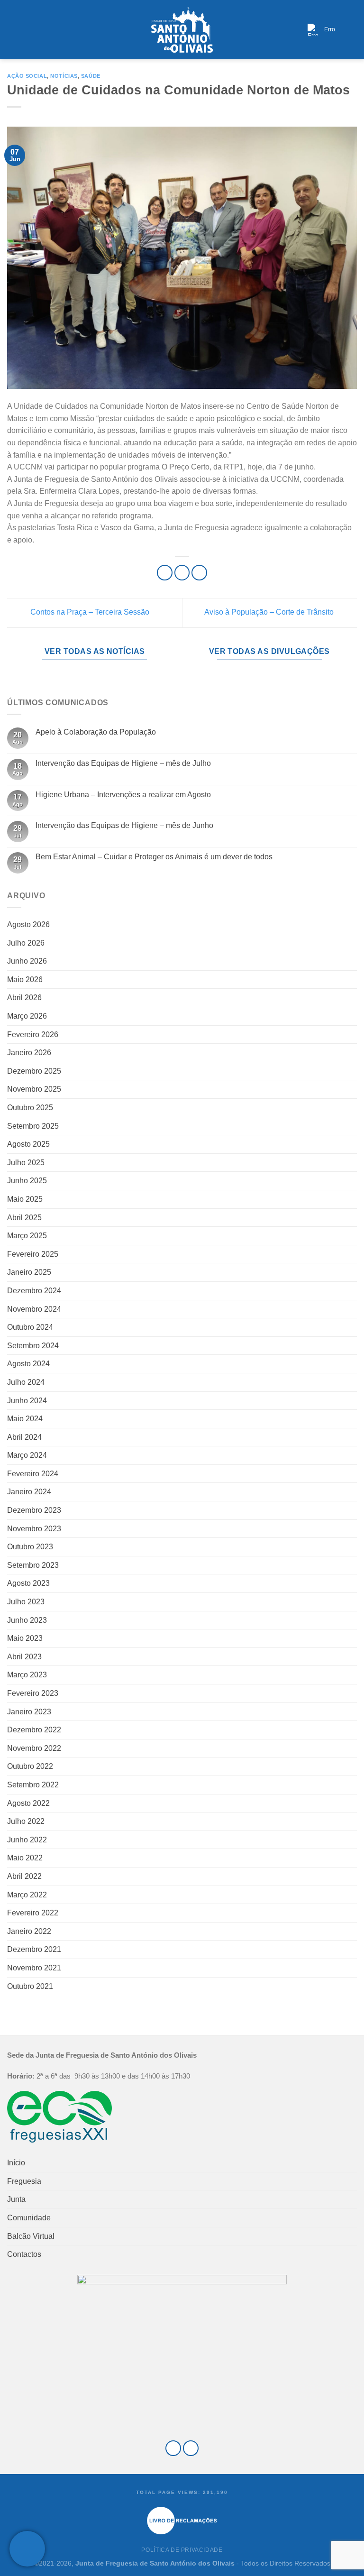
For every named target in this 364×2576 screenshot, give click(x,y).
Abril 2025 (24, 1218)
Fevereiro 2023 (33, 1693)
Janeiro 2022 (29, 1931)
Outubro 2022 (30, 1766)
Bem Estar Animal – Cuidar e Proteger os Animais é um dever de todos (154, 857)
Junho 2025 (27, 1181)
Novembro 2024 (34, 1309)
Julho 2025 (26, 1163)
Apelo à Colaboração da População (96, 732)
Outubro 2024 (30, 1327)
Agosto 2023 (28, 1583)
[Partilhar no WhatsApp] (165, 573)
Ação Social (27, 76)
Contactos (24, 2254)
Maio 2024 (25, 1419)
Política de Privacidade (182, 2550)
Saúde (91, 76)
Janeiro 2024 (29, 1492)
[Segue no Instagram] (191, 2448)
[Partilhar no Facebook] (182, 573)
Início (16, 2163)
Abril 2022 (24, 1876)
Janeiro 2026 (29, 1053)
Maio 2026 (25, 980)
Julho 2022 (26, 1821)
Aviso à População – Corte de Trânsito (270, 612)
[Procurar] (353, 30)
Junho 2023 (27, 1620)
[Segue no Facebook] (173, 2448)
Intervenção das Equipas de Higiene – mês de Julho (123, 763)
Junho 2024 (27, 1401)
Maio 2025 (25, 1199)
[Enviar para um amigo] (199, 573)
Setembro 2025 (33, 1126)
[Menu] (13, 30)
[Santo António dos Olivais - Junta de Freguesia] (182, 30)
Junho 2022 (27, 1840)
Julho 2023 (26, 1602)
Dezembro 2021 (34, 1949)
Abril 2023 (24, 1657)
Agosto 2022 (28, 1803)
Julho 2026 (26, 943)
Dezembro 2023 (34, 1510)
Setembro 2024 (33, 1346)
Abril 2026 (24, 998)
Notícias (64, 76)
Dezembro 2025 (34, 1071)
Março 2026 (27, 1016)
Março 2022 (27, 1895)
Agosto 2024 (28, 1364)
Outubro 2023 (30, 1547)
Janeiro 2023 (29, 1712)
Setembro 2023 (33, 1565)
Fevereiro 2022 (33, 1913)
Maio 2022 (25, 1858)
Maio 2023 (25, 1638)
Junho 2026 (27, 961)
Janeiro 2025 (29, 1272)
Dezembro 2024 (34, 1291)
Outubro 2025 (30, 1108)
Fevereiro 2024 (33, 1474)
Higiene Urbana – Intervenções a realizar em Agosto (123, 795)
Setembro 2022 (33, 1785)
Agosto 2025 (28, 1144)
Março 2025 (27, 1236)
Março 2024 (27, 1455)
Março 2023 (27, 1675)
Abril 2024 (24, 1437)
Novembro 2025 (34, 1089)
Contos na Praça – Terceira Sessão (89, 612)
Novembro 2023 (34, 1529)
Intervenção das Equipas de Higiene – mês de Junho (124, 825)
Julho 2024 (26, 1382)
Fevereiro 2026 (33, 1035)
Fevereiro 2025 (33, 1254)
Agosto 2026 (28, 925)
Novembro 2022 (34, 1748)
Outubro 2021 (30, 1986)
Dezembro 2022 (34, 1730)
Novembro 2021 (34, 1968)
